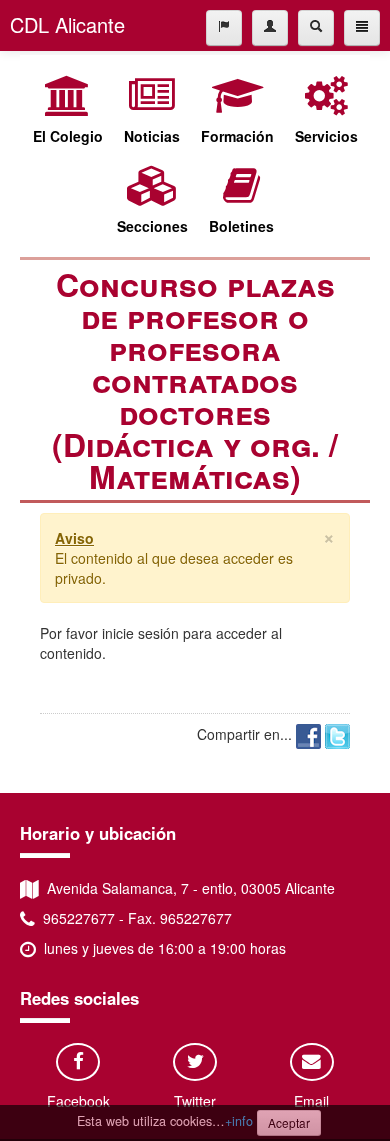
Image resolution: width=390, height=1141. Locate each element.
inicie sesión (140, 633)
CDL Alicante (67, 24)
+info (239, 1121)
